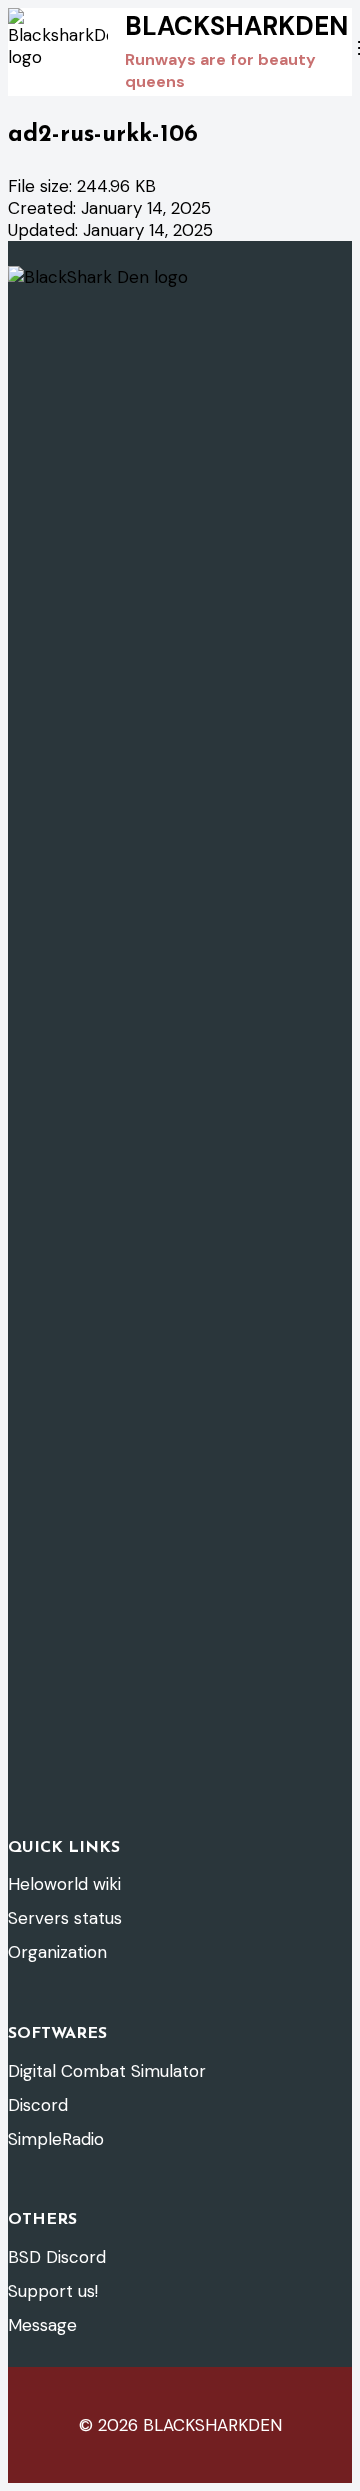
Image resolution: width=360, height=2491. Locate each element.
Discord (38, 2105)
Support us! (53, 2291)
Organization (57, 1952)
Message (42, 2325)
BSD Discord (57, 2257)
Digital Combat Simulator (107, 2071)
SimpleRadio (56, 2139)
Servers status (65, 1918)
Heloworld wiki (64, 1884)
